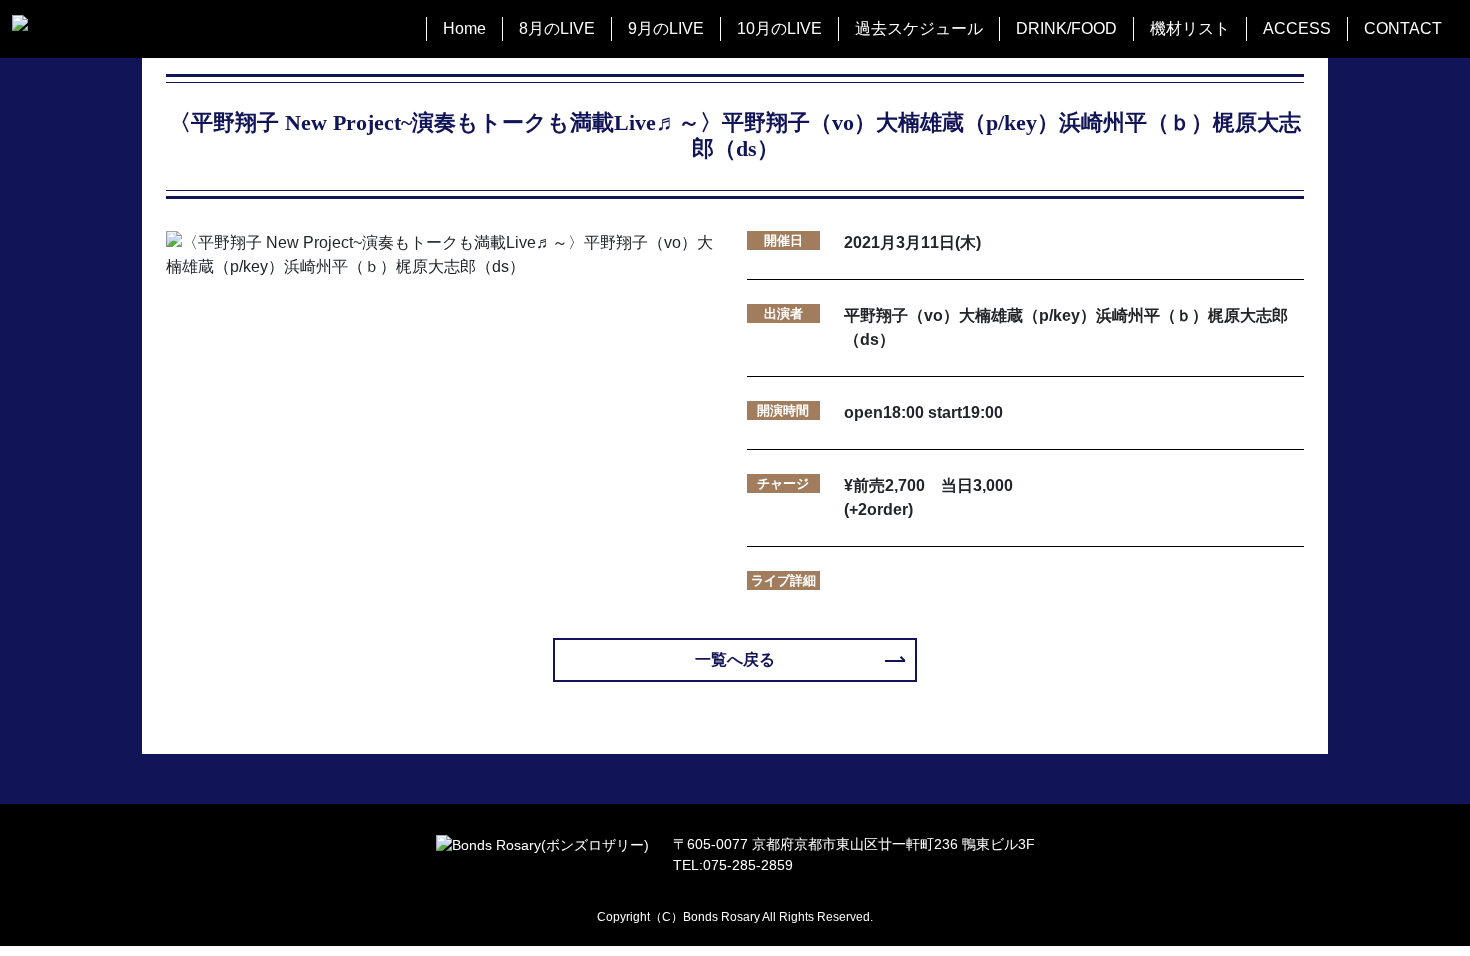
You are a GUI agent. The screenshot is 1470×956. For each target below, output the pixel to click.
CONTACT (1403, 28)
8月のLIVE (557, 28)
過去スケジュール (919, 28)
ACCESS (1297, 28)
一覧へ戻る (735, 659)
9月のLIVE (666, 28)
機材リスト (1190, 28)
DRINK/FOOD (1066, 28)
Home (464, 28)
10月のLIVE (779, 28)
